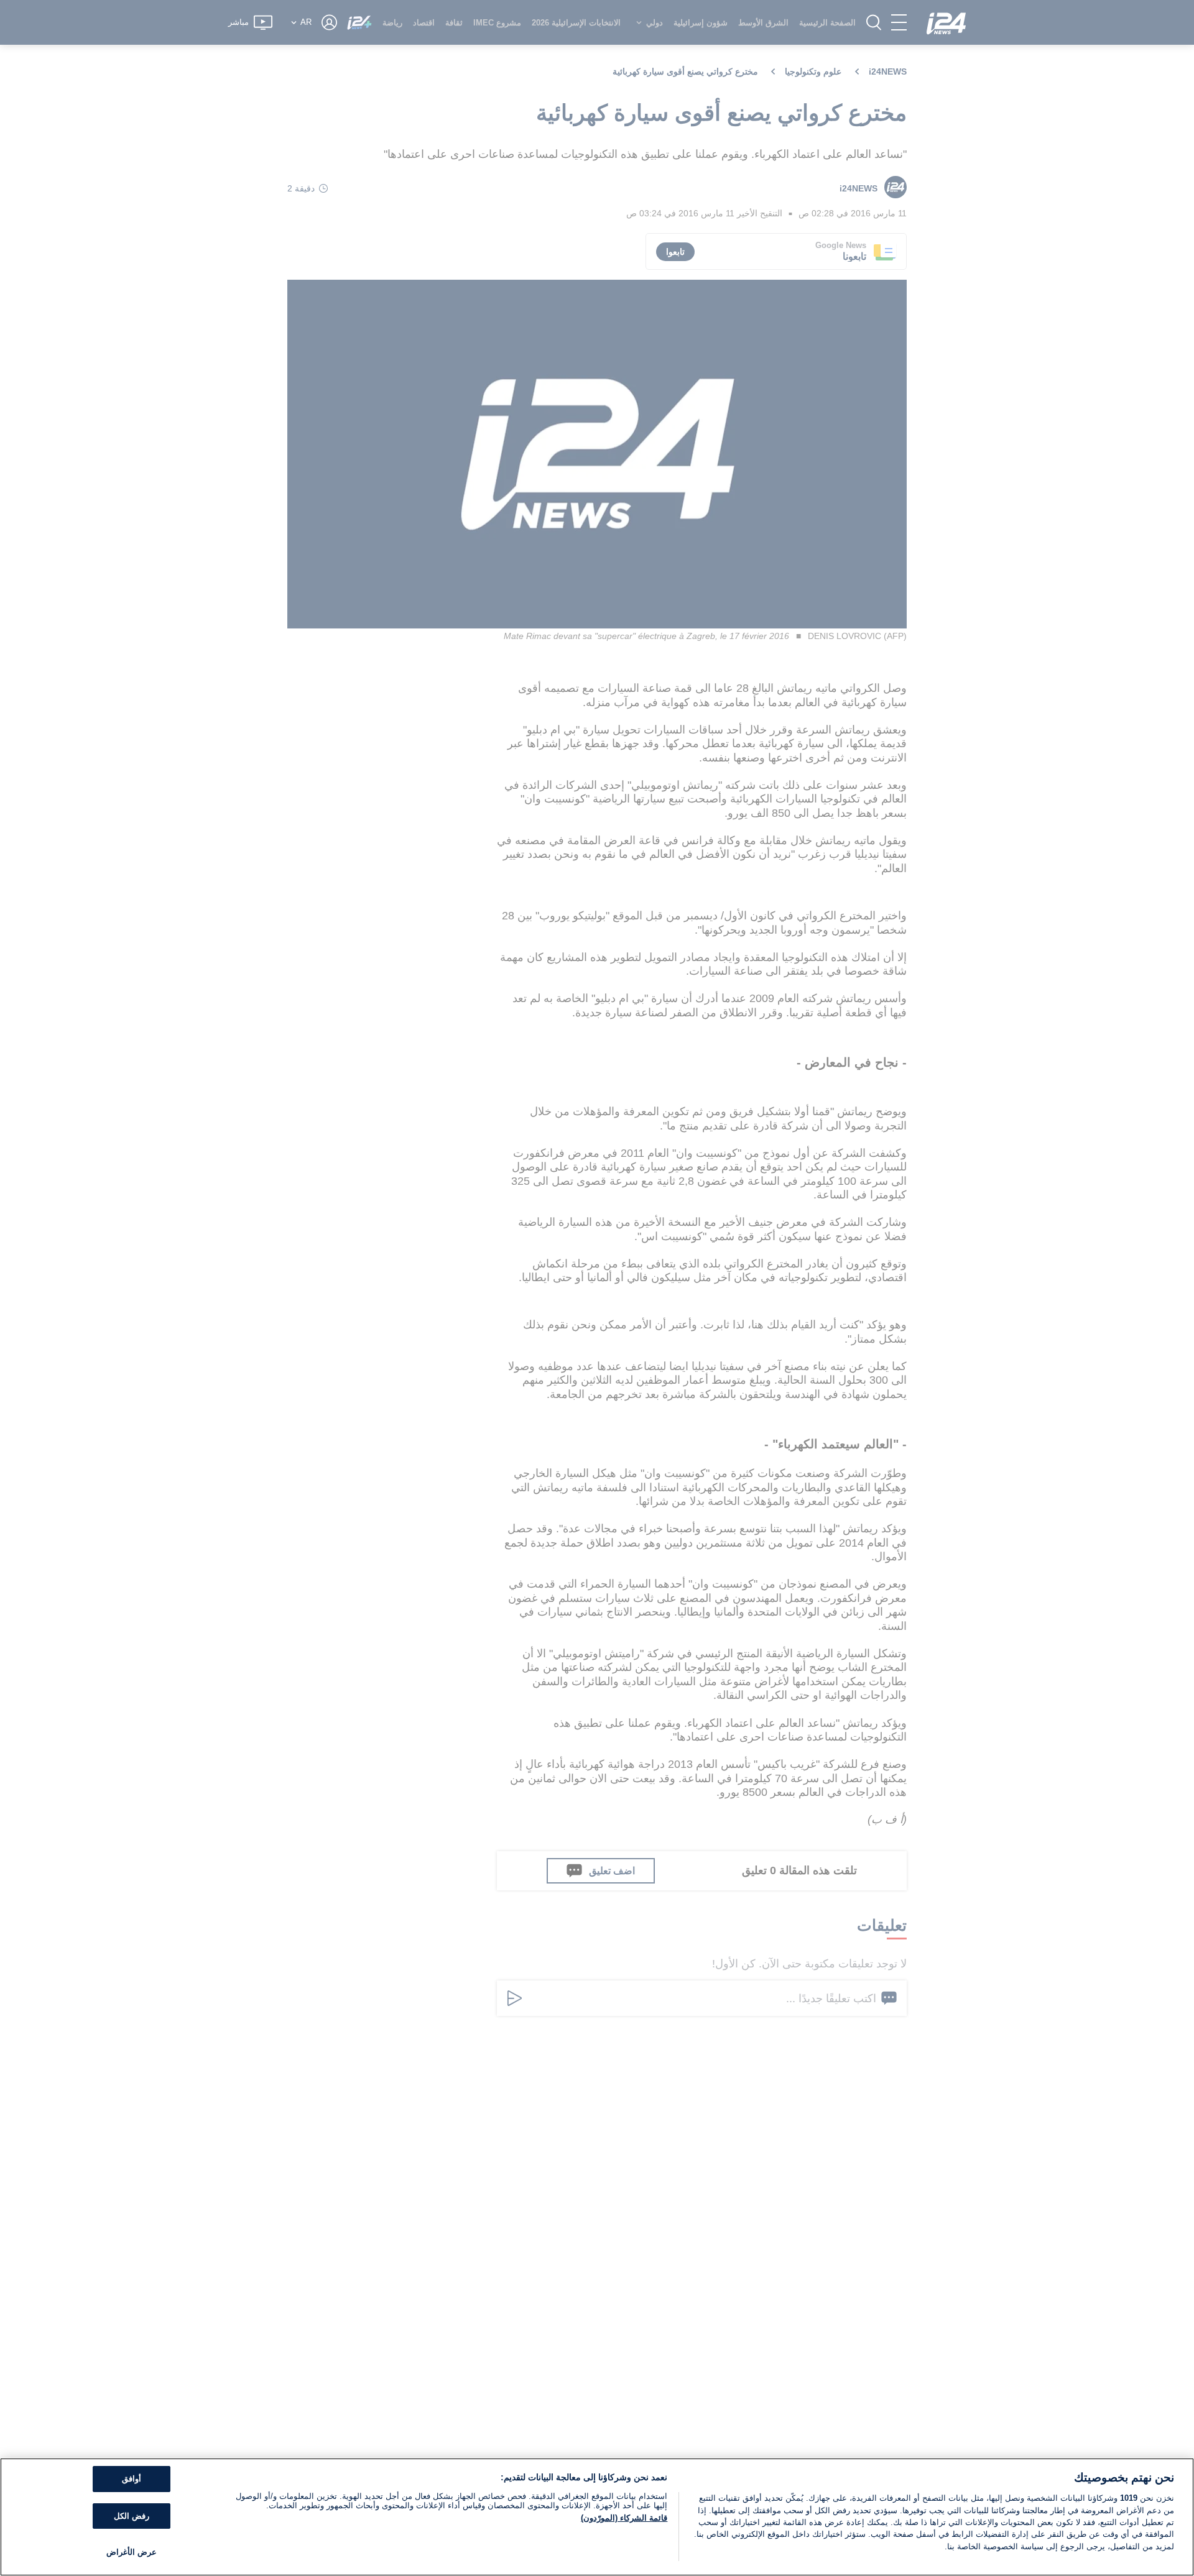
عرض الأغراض (132, 2552)
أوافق (132, 2479)
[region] (597, 2517)
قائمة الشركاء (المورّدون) (624, 2518)
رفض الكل (132, 2516)
